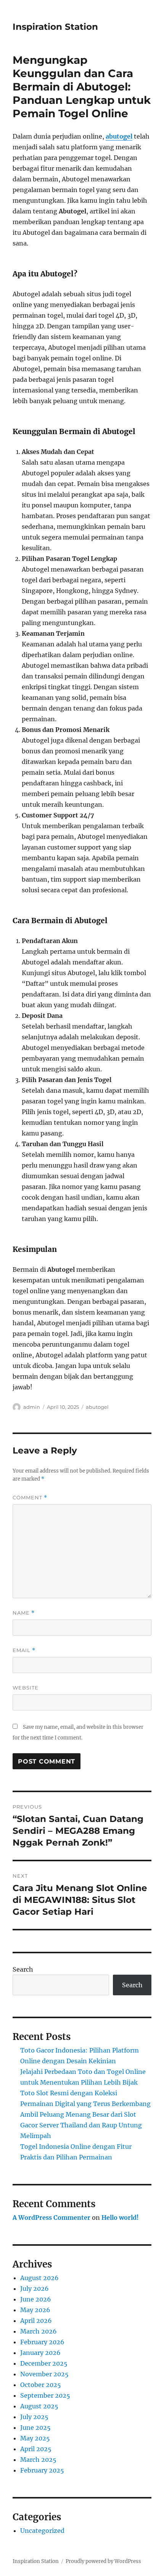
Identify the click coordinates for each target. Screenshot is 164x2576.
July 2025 (34, 2417)
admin (32, 1407)
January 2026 (40, 2353)
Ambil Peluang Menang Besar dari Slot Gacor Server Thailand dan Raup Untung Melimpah (81, 2125)
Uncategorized (42, 2531)
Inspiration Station (55, 27)
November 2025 (44, 2374)
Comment (30, 1498)
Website (26, 1688)
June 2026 (36, 2299)
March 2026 (39, 2331)
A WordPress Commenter (51, 2217)
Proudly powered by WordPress (103, 2561)
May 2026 (35, 2310)
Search (23, 1969)
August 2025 (39, 2406)
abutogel (97, 1407)
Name (24, 1613)
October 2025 (41, 2385)
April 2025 (36, 2449)
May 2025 (35, 2438)
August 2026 (39, 2278)
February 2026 (42, 2342)
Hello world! (120, 2217)
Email (24, 1650)
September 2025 (45, 2395)
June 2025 (35, 2427)
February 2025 (42, 2470)
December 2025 (44, 2363)
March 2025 (38, 2460)
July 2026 (35, 2289)
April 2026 (36, 2321)
